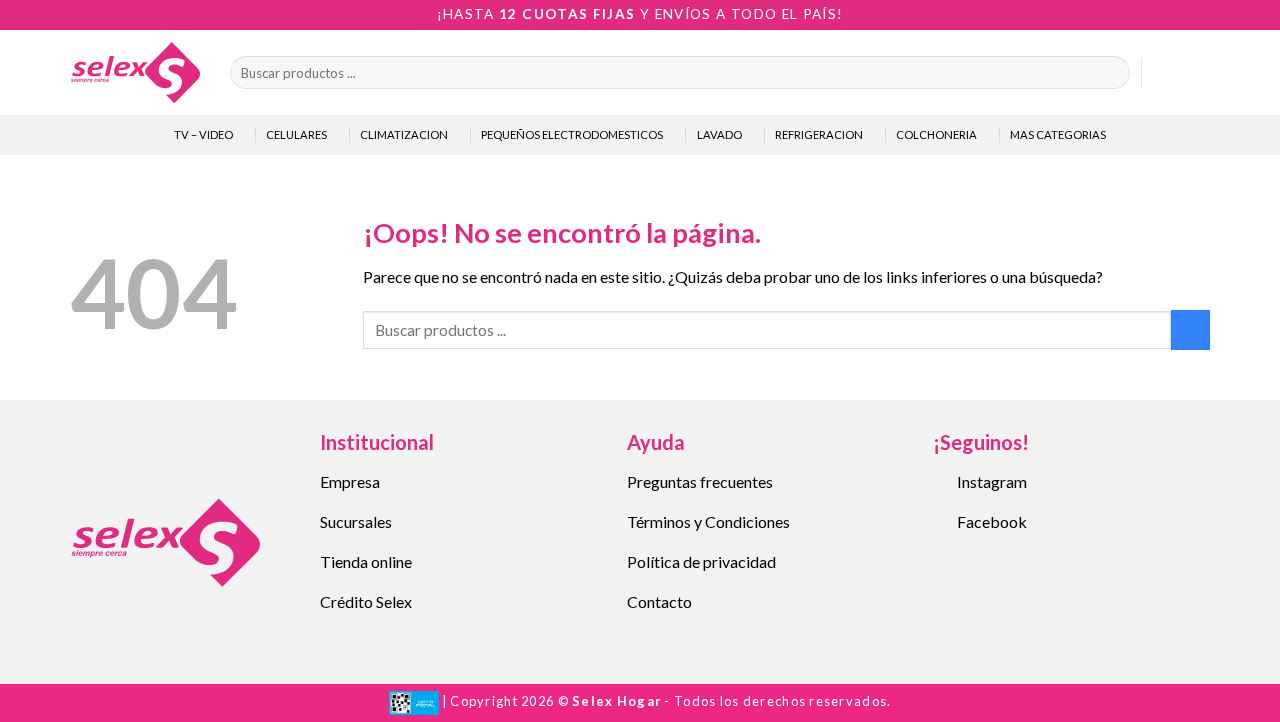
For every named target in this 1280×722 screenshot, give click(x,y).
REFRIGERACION (819, 134)
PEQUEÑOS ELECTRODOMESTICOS (572, 134)
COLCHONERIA (936, 134)
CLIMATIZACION (404, 134)
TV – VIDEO (203, 134)
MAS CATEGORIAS (1058, 134)
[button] (1166, 73)
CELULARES (296, 134)
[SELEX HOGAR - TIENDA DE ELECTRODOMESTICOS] (135, 72)
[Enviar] (1110, 73)
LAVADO (719, 134)
